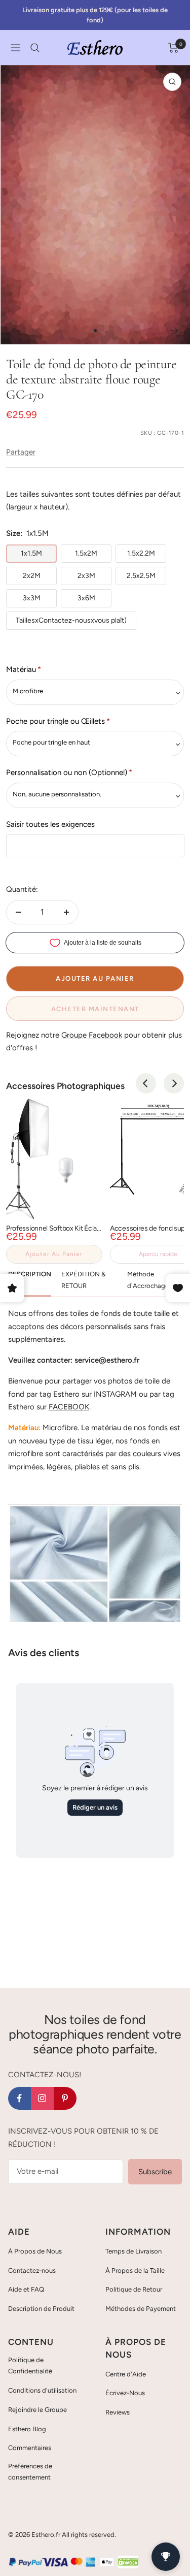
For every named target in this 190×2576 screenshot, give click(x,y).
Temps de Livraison (134, 2251)
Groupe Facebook (92, 1035)
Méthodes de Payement (141, 2309)
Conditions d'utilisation (42, 2390)
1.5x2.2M (141, 553)
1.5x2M (86, 553)
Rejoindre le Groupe (37, 2410)
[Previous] (146, 1083)
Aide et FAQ (26, 2289)
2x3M (86, 576)
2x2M (32, 576)
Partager (21, 452)
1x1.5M (31, 553)
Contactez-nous (32, 2271)
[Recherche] (35, 48)
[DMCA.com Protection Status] (128, 2562)
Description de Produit (41, 2309)
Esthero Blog (27, 2429)
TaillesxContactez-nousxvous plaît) (71, 620)
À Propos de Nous (35, 2251)
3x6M (86, 598)
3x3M (32, 598)
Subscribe (155, 2172)
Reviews (118, 2412)
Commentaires (30, 2448)
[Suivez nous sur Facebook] (20, 2098)
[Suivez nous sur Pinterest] (65, 2098)
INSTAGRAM (115, 1394)
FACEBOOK (69, 1407)
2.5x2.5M (141, 576)
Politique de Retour (134, 2289)
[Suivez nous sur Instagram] (42, 2098)
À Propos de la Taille (135, 2271)
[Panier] (174, 48)
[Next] (174, 1083)
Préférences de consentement (30, 2472)
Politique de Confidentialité (30, 2365)
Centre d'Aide (126, 2374)
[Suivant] (175, 331)
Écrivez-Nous (125, 2393)
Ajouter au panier (54, 1254)
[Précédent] (15, 331)
